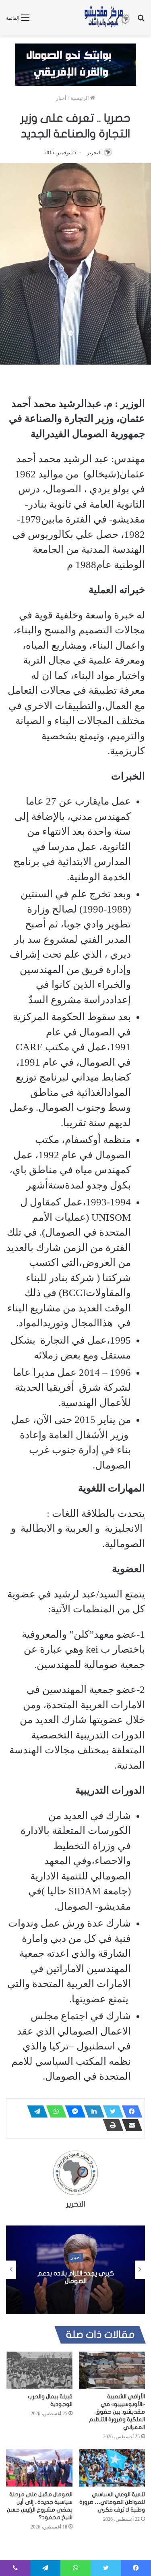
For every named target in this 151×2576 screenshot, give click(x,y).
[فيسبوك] (130, 2111)
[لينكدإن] (92, 2111)
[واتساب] (54, 2111)
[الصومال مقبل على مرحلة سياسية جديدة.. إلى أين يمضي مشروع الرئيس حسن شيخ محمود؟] (39, 2468)
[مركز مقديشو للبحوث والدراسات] (107, 18)
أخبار (61, 98)
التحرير (94, 153)
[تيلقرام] (35, 2111)
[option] (75, 2270)
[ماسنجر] (73, 2111)
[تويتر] (111, 2111)
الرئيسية (80, 98)
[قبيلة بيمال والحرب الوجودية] (39, 2370)
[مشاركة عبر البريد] (130, 2125)
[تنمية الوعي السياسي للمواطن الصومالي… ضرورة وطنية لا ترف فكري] (112, 2468)
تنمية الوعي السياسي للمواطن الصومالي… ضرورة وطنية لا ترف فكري (112, 2502)
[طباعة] (111, 2125)
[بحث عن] (141, 21)
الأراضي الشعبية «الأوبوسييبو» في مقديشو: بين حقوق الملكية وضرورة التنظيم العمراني (117, 2412)
